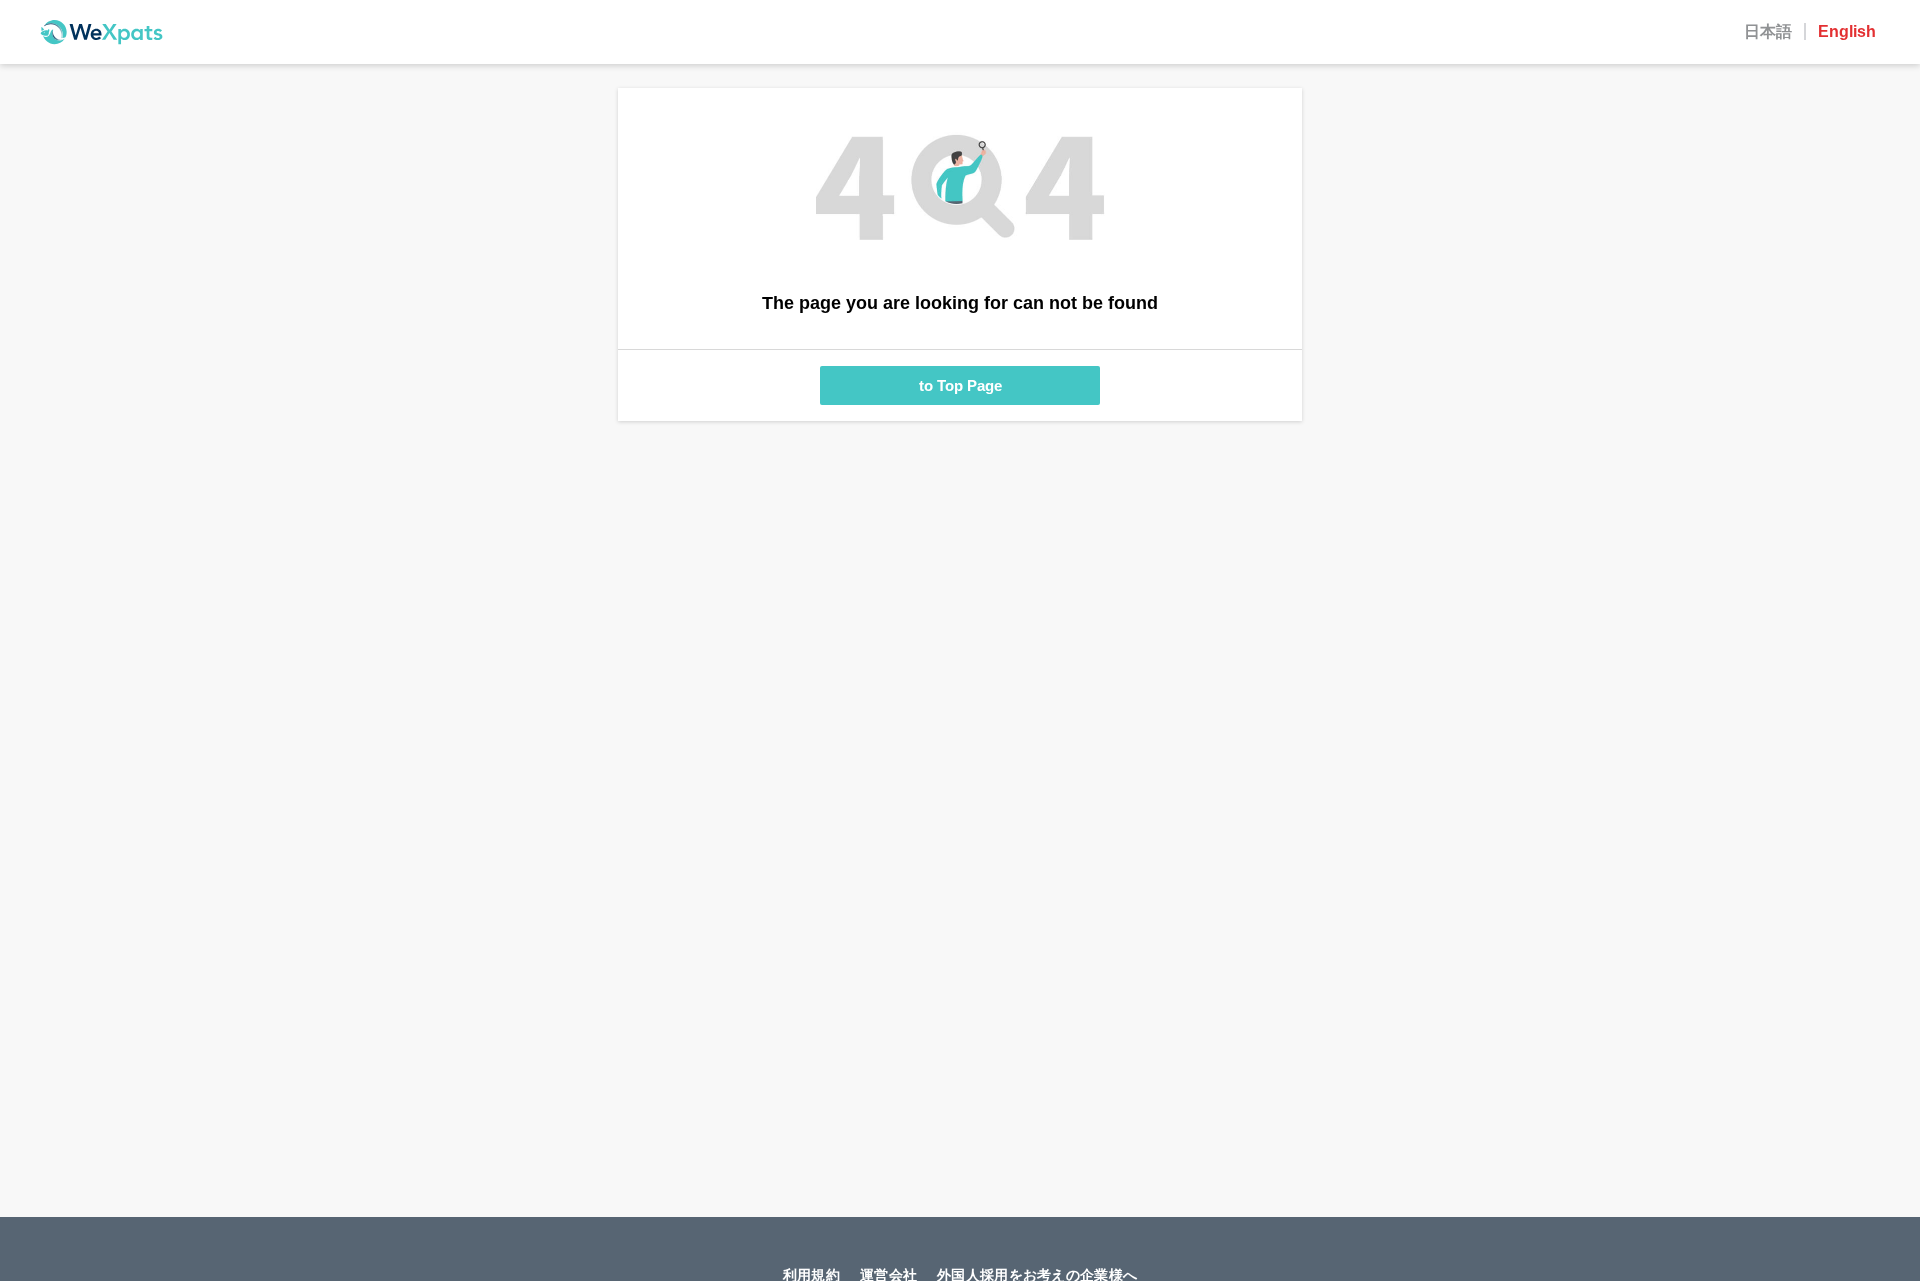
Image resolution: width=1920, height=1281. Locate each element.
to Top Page (960, 385)
